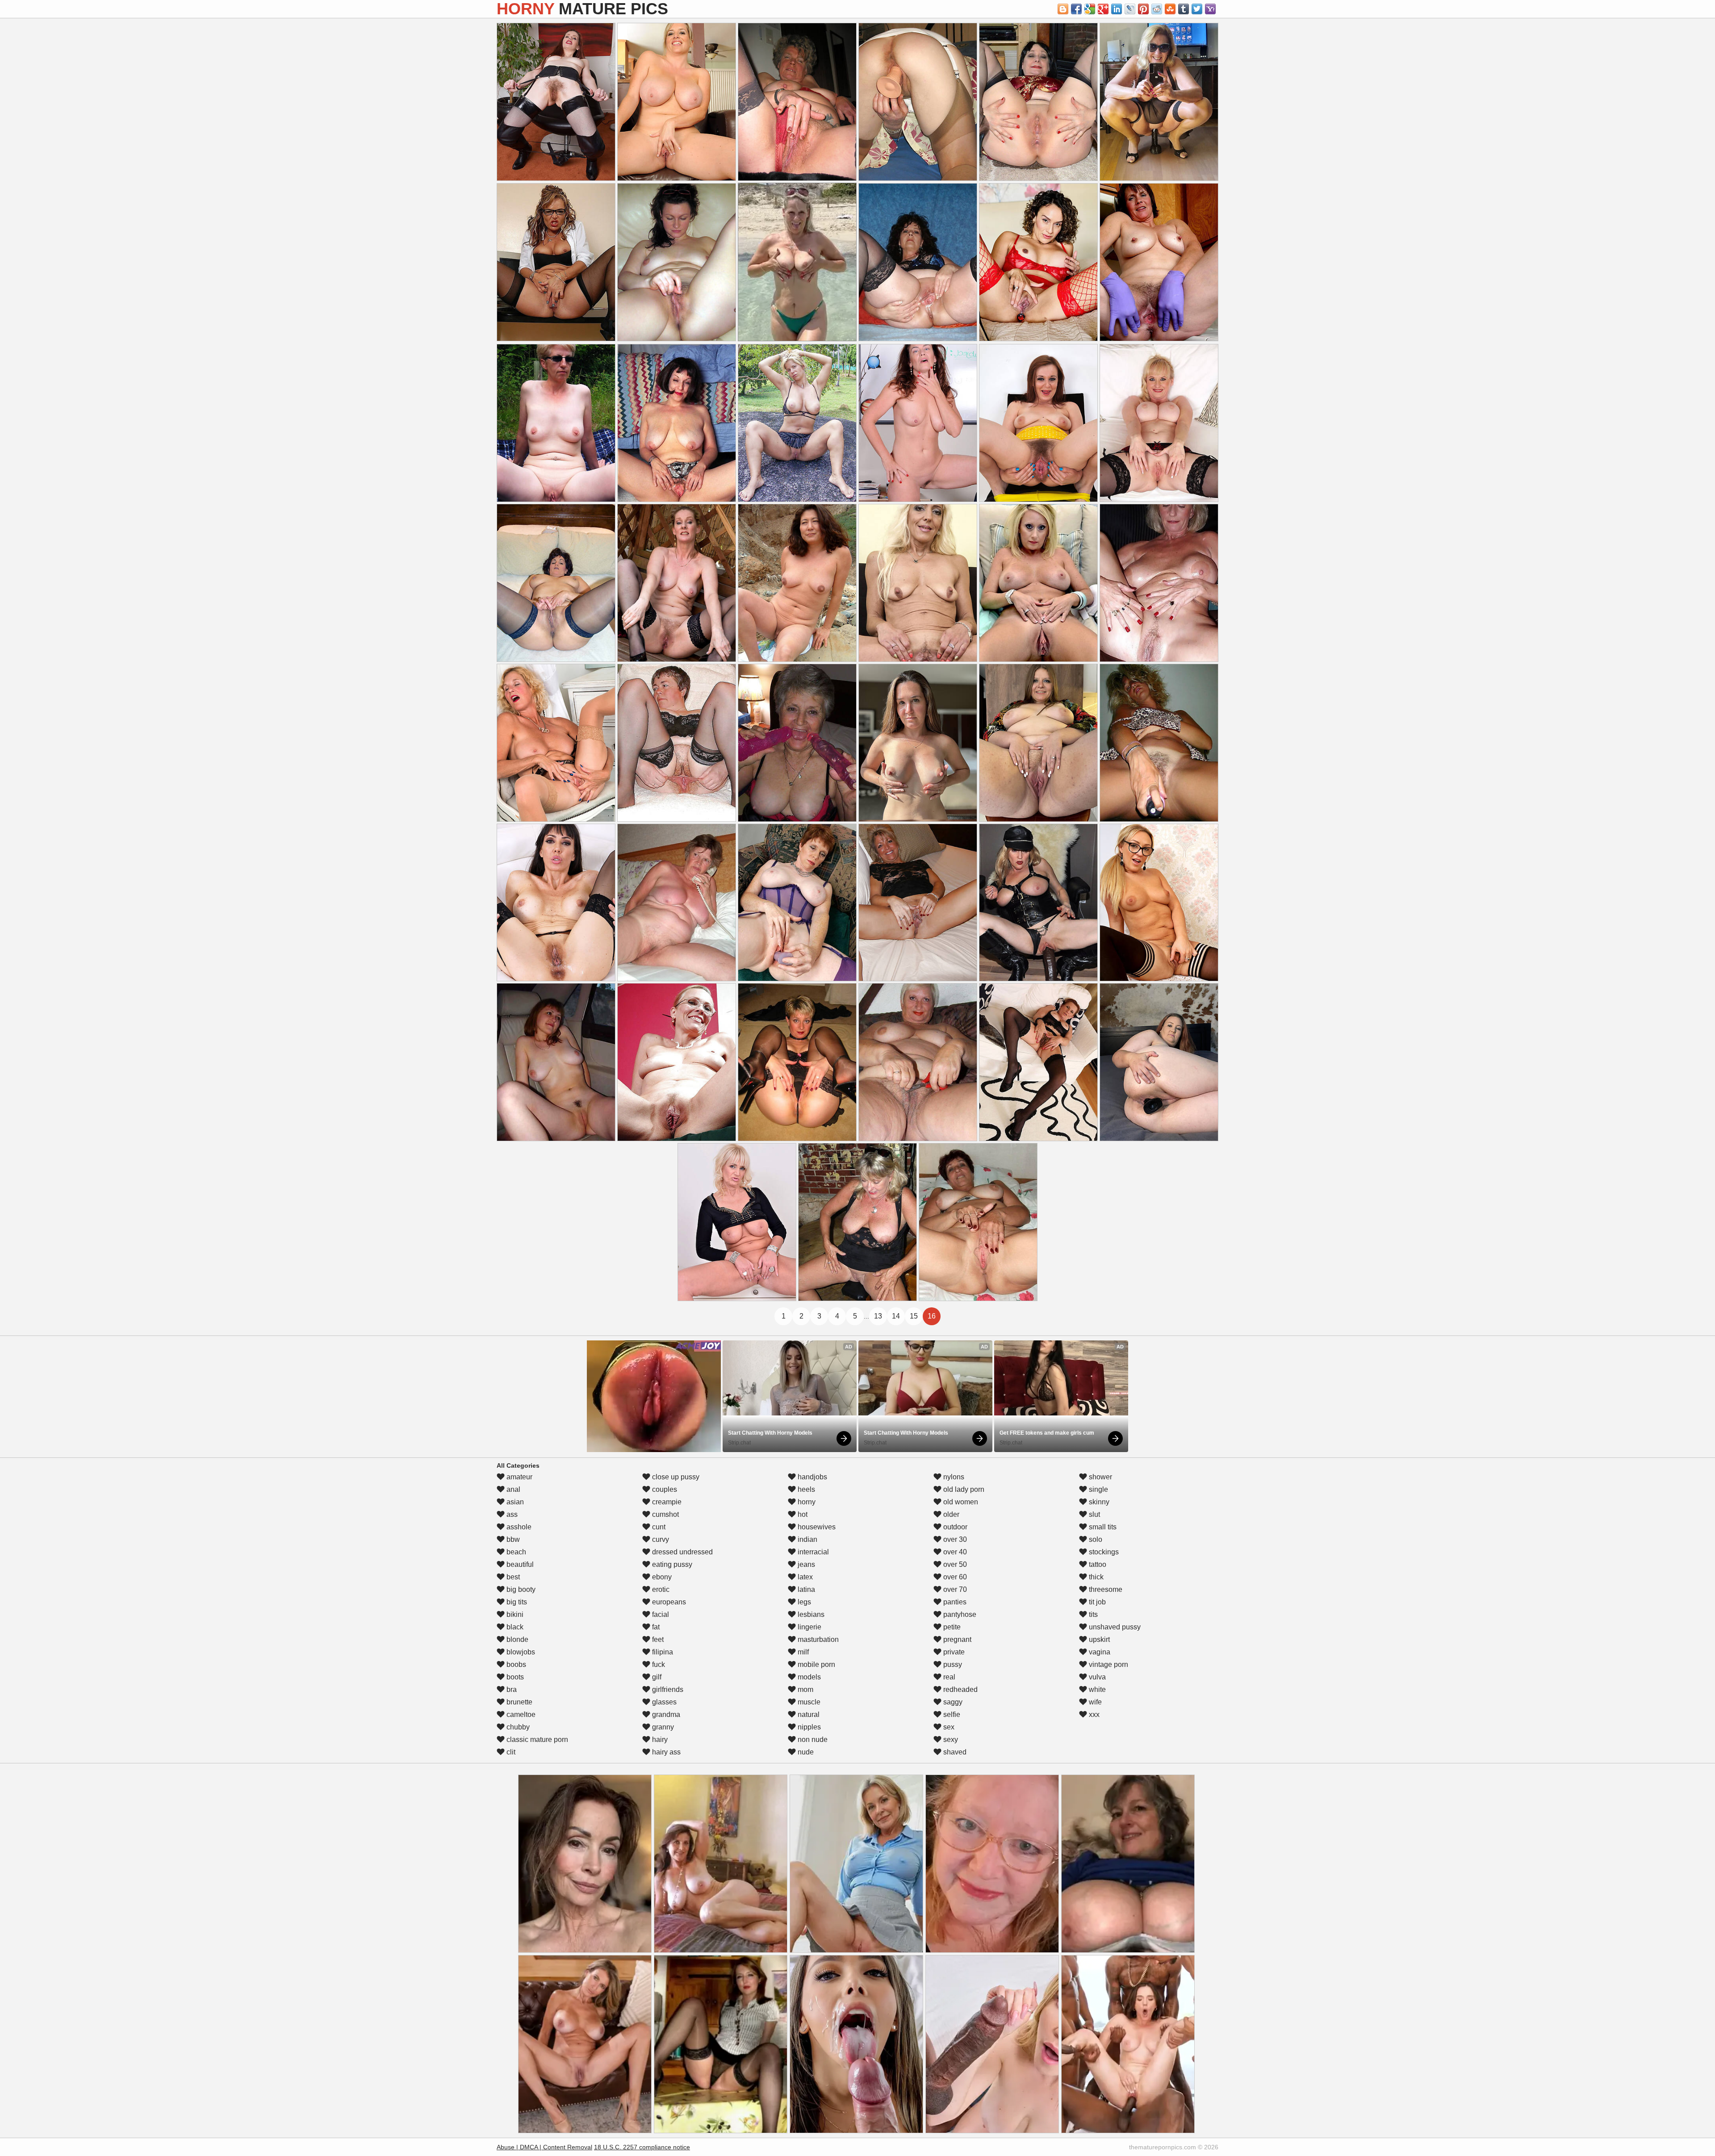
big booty (520, 1589)
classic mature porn (536, 1739)
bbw (512, 1539)
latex (804, 1577)
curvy (660, 1539)
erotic (660, 1589)
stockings (1103, 1552)
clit (510, 1752)
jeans (805, 1564)
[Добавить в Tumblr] (1184, 9)
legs (803, 1602)
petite (951, 1627)
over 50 (954, 1564)
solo (1095, 1539)
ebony (661, 1577)
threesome (1105, 1589)
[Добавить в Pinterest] (1143, 9)
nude (805, 1752)
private (953, 1652)
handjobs (811, 1477)
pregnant (956, 1639)
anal (512, 1489)
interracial (812, 1552)
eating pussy (671, 1564)
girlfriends (667, 1689)
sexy (950, 1739)
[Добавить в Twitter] (1197, 9)
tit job (1096, 1602)
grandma (665, 1714)
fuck (658, 1664)
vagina (1099, 1652)
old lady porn (963, 1489)
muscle (808, 1702)
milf (802, 1652)
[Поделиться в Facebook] (1076, 9)
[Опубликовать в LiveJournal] (1130, 9)
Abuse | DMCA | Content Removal (544, 2147)
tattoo (1097, 1564)
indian (807, 1539)
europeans (668, 1602)
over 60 (954, 1577)
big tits (516, 1602)
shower (1100, 1477)
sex (948, 1727)
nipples (808, 1727)
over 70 (954, 1589)
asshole (518, 1527)
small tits (1102, 1527)
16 (932, 1316)
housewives (816, 1527)
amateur (519, 1477)
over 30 (954, 1539)
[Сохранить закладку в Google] (1090, 9)
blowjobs (520, 1652)
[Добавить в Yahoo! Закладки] (1210, 9)
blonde (517, 1639)
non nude (812, 1739)
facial (660, 1614)
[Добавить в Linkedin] (1117, 9)
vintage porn (1108, 1664)
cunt (658, 1527)
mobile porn (816, 1664)
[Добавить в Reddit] (1157, 9)
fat (655, 1627)
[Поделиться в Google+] (1103, 9)
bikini (514, 1614)
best (512, 1577)
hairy (659, 1739)
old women (960, 1502)
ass (511, 1514)
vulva (1096, 1677)
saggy (952, 1702)
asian (514, 1502)
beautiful (519, 1564)
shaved (954, 1752)
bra (511, 1689)
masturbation (817, 1639)
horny (806, 1502)
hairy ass (665, 1752)
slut (1094, 1514)
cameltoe (520, 1714)
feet (657, 1639)
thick (1095, 1577)
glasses (663, 1702)
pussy (952, 1664)
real (948, 1677)
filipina (662, 1652)
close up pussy (675, 1477)
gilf (656, 1677)
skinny (1098, 1502)
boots (514, 1677)
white (1096, 1689)
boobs (515, 1664)
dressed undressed (682, 1552)
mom (805, 1689)
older (950, 1514)
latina (805, 1589)
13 (878, 1316)
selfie (951, 1714)
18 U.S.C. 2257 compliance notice (642, 2147)
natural (808, 1714)
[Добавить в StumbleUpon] (1170, 9)
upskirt (1098, 1639)
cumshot (665, 1514)
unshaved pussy (1114, 1627)
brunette (519, 1702)
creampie (666, 1502)
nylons (953, 1477)
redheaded (960, 1689)
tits (1092, 1614)
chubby (517, 1727)
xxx (1093, 1714)
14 (896, 1316)
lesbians (810, 1614)
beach (515, 1552)
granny (662, 1727)
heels (805, 1489)
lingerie (809, 1627)
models (808, 1677)
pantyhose (959, 1614)
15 (914, 1316)
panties (954, 1602)
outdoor (954, 1527)
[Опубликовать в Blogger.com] (1063, 9)
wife (1094, 1702)
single (1098, 1489)
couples (664, 1489)
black (514, 1627)
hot (802, 1514)
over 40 (954, 1552)
